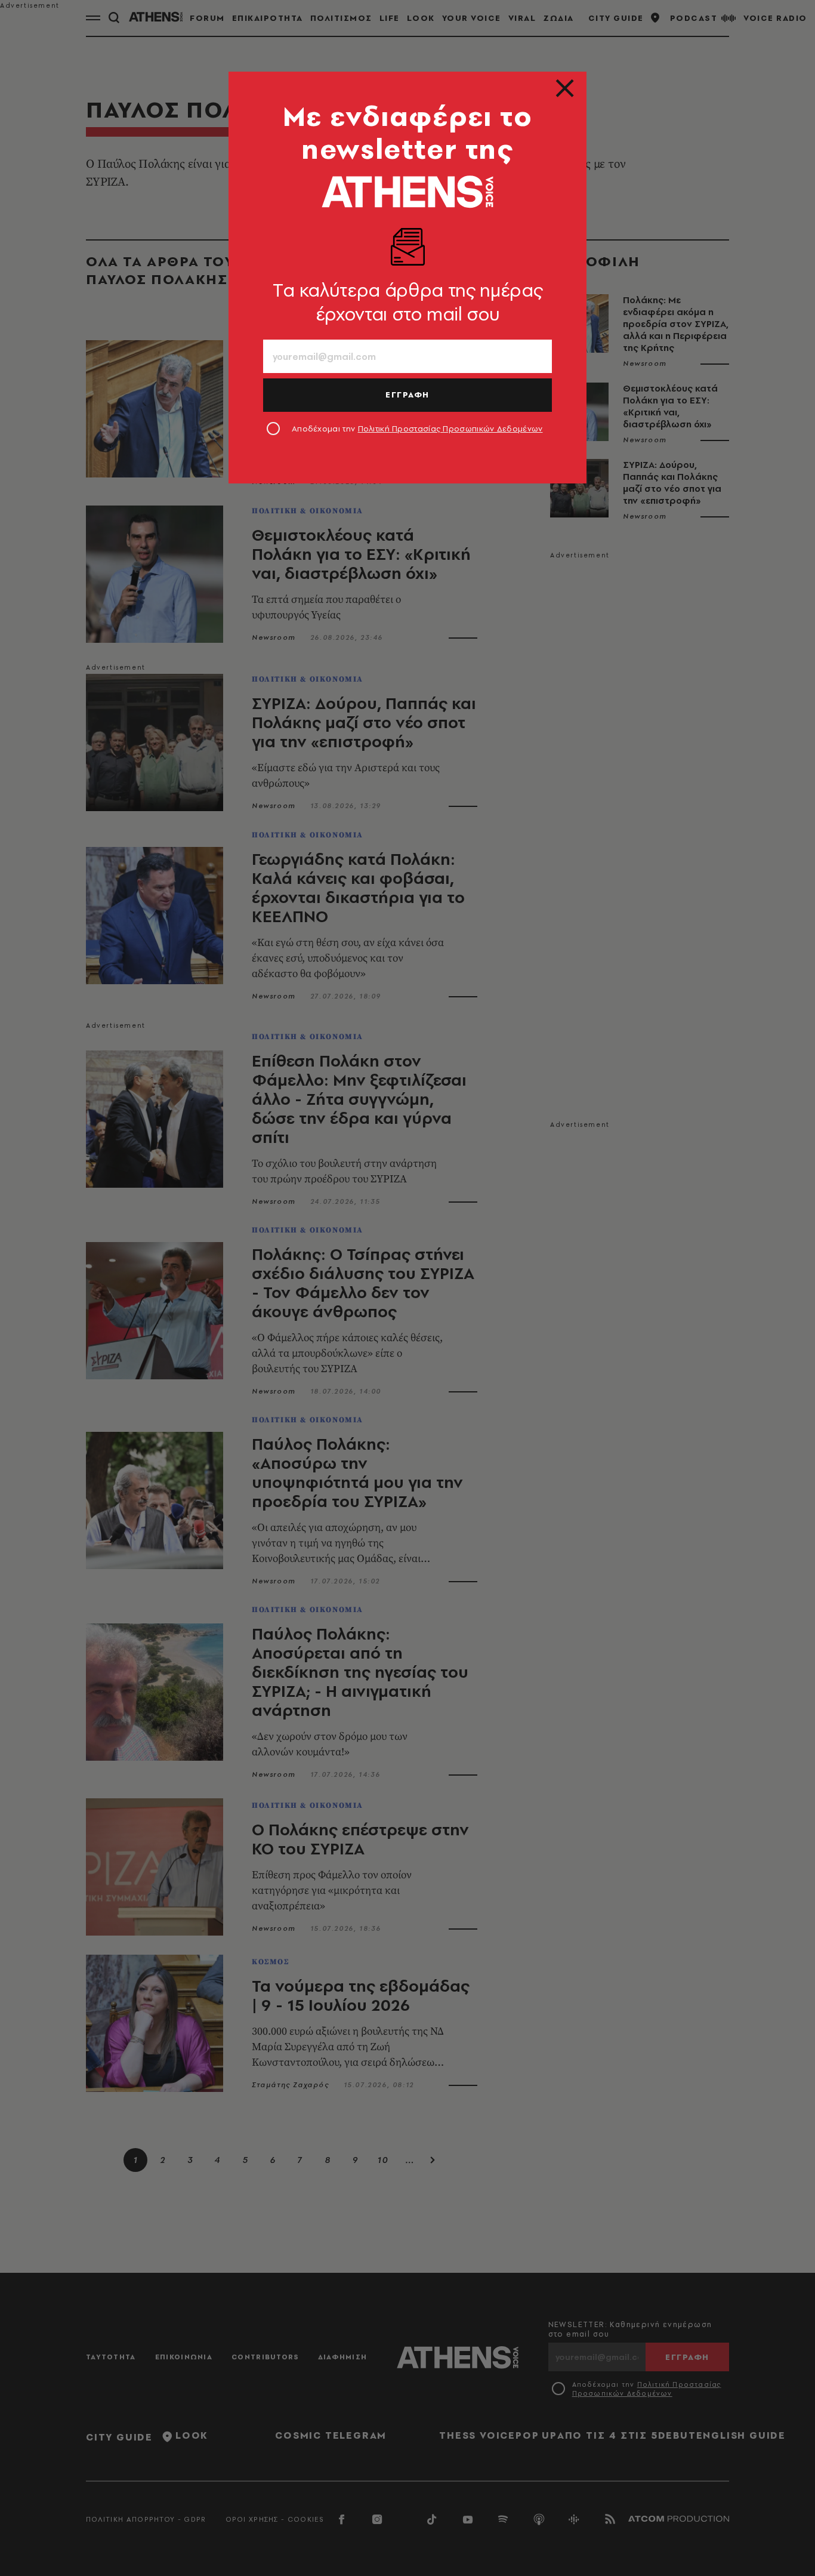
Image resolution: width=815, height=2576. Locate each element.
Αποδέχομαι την (417, 429)
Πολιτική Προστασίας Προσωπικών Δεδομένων (450, 429)
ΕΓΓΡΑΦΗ (407, 395)
